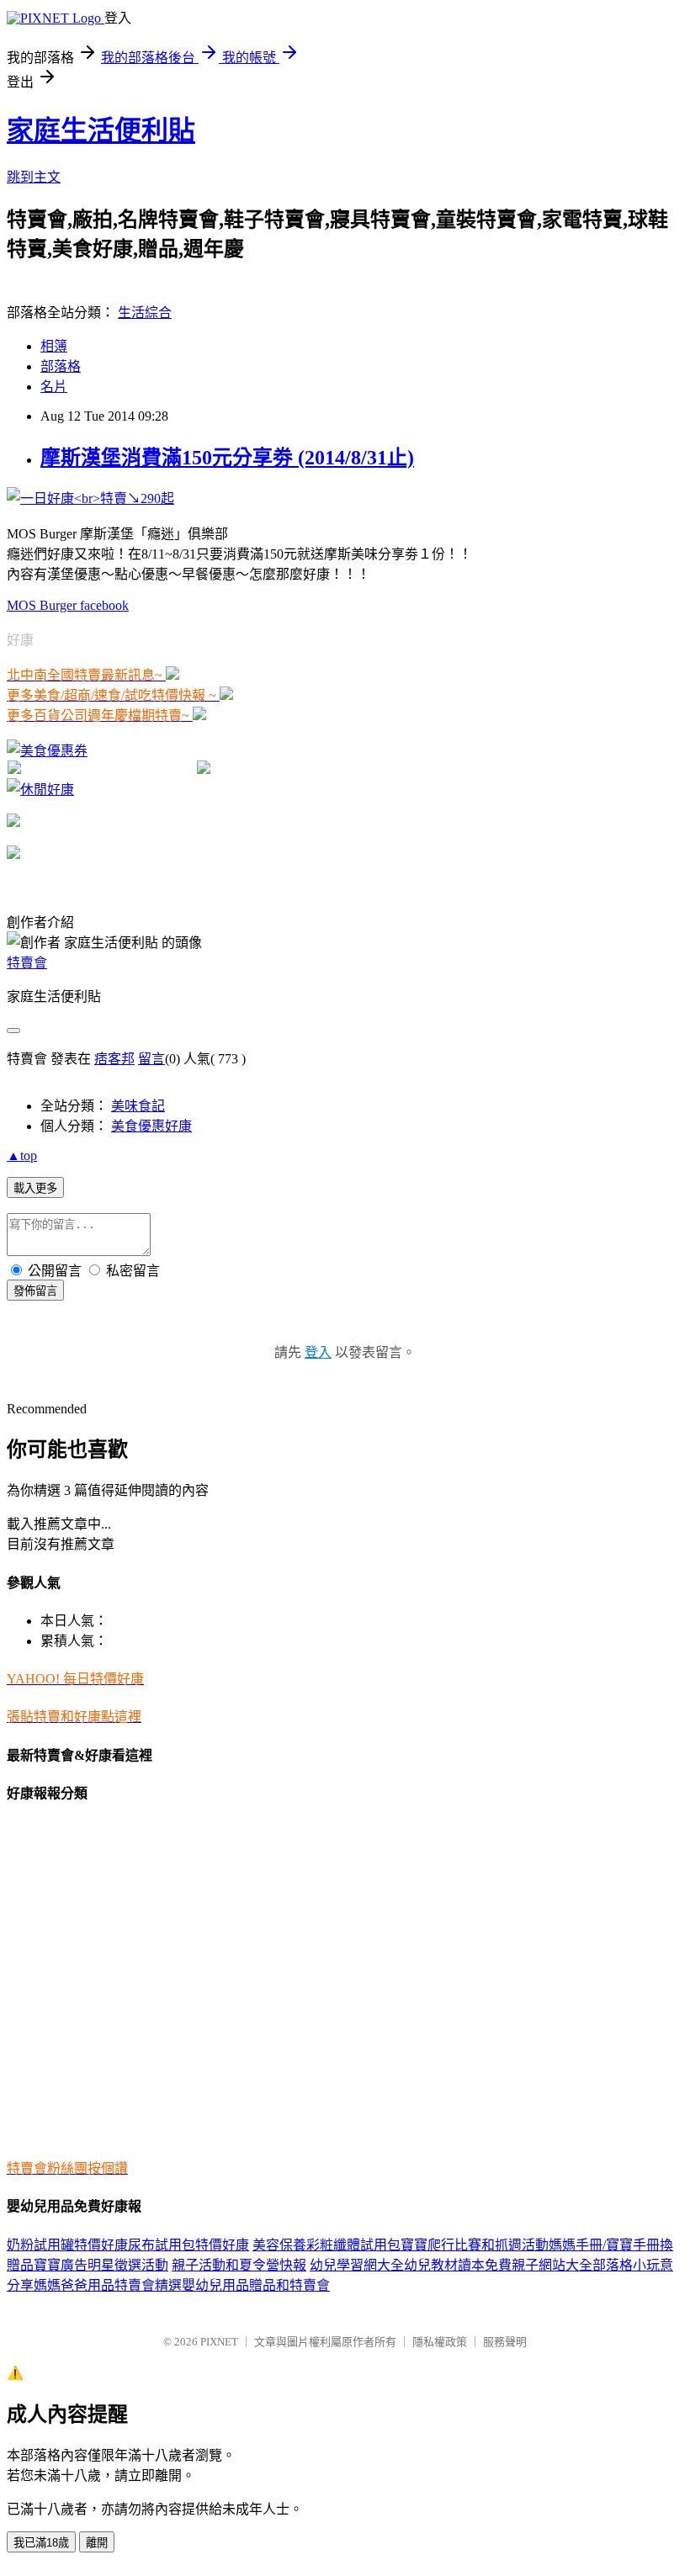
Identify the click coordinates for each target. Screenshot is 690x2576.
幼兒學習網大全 (357, 2265)
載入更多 (35, 1188)
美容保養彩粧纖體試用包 (326, 2245)
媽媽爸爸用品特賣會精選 (108, 2285)
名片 (54, 387)
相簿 (54, 346)
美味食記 (138, 1106)
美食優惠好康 (151, 1126)
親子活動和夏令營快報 (239, 2265)
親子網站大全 (552, 2265)
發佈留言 (35, 1291)
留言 (151, 1059)
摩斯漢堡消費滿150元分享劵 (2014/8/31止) (227, 458)
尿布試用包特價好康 (188, 2245)
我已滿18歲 (41, 2543)
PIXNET (219, 2342)
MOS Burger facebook (68, 605)
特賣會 (27, 963)
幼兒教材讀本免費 (458, 2265)
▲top (22, 1155)
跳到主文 (34, 177)
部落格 (61, 366)
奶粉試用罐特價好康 (67, 2245)
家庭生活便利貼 (101, 130)
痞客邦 (114, 1059)
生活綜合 (145, 313)
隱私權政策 (440, 2342)
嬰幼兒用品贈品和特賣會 (256, 2285)
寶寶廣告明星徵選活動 (101, 2265)
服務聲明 (505, 2342)
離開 (97, 2543)
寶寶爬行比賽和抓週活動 (475, 2245)
